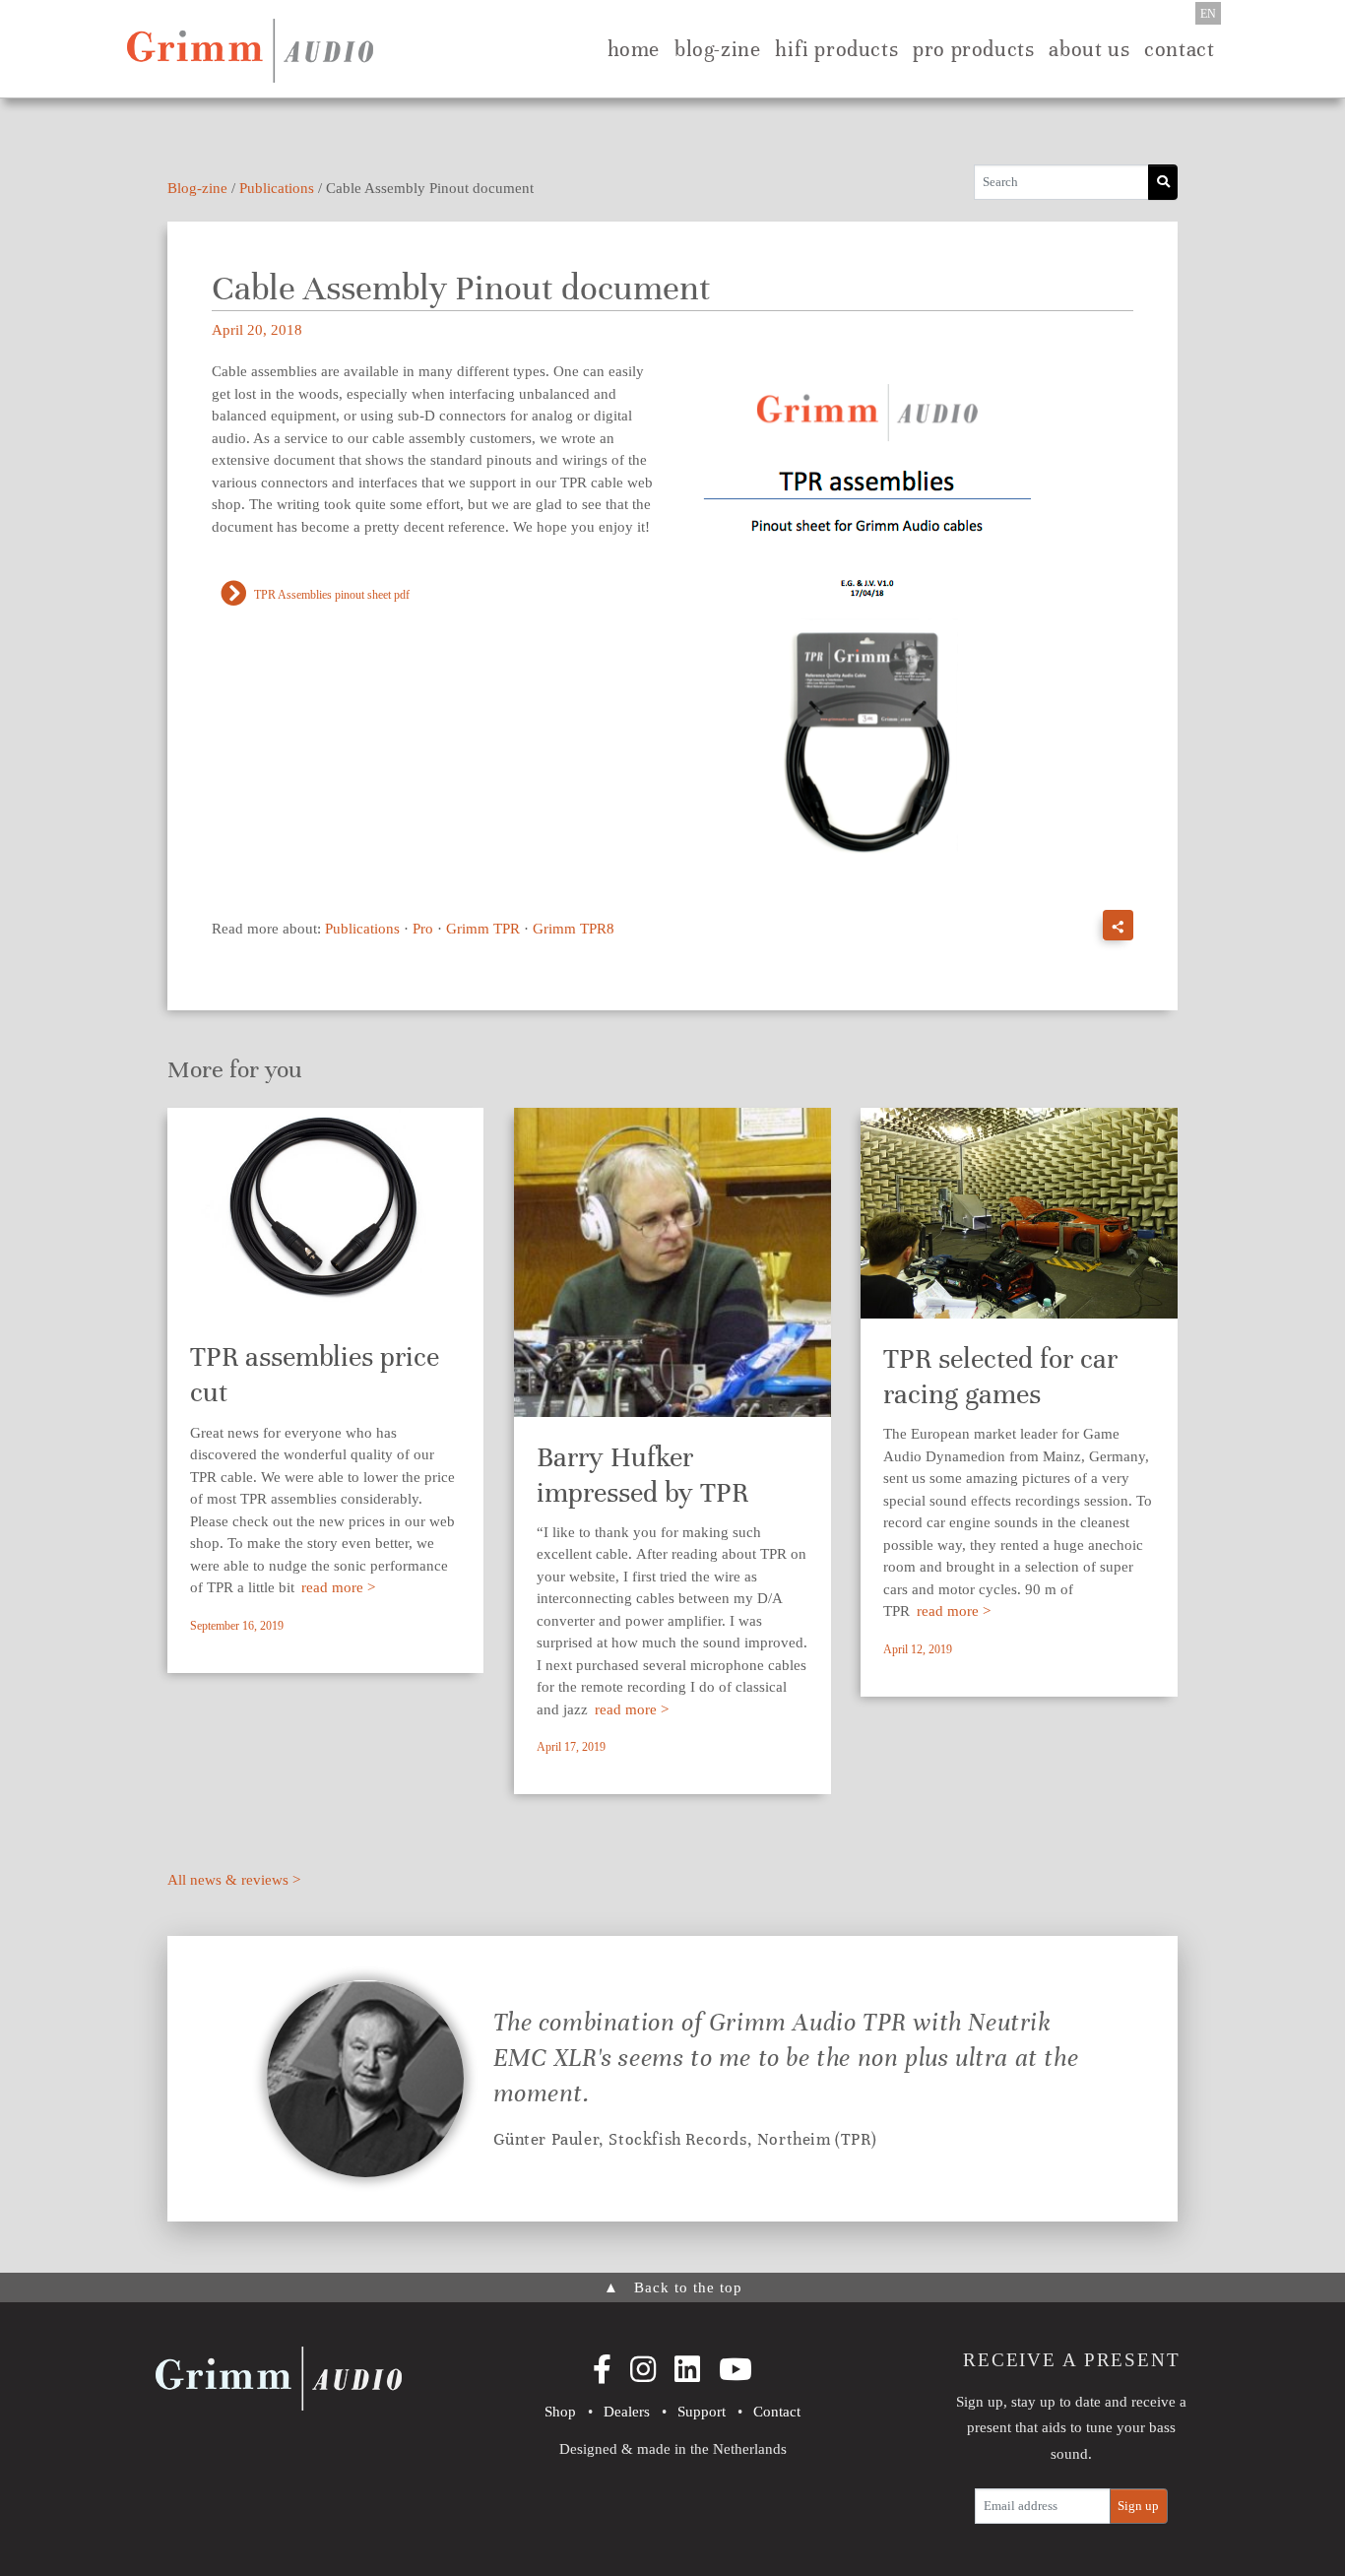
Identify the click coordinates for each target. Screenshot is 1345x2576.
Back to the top (673, 2287)
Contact (1179, 49)
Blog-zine (717, 49)
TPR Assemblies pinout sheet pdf (332, 595)
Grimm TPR (483, 929)
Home (634, 49)
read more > (338, 1587)
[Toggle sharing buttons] (1118, 925)
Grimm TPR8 (574, 929)
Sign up (1138, 2506)
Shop (560, 2412)
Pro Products (973, 49)
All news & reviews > (234, 1880)
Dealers (627, 2412)
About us (1089, 49)
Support (702, 2412)
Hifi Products (836, 49)
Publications (277, 188)
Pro (423, 929)
